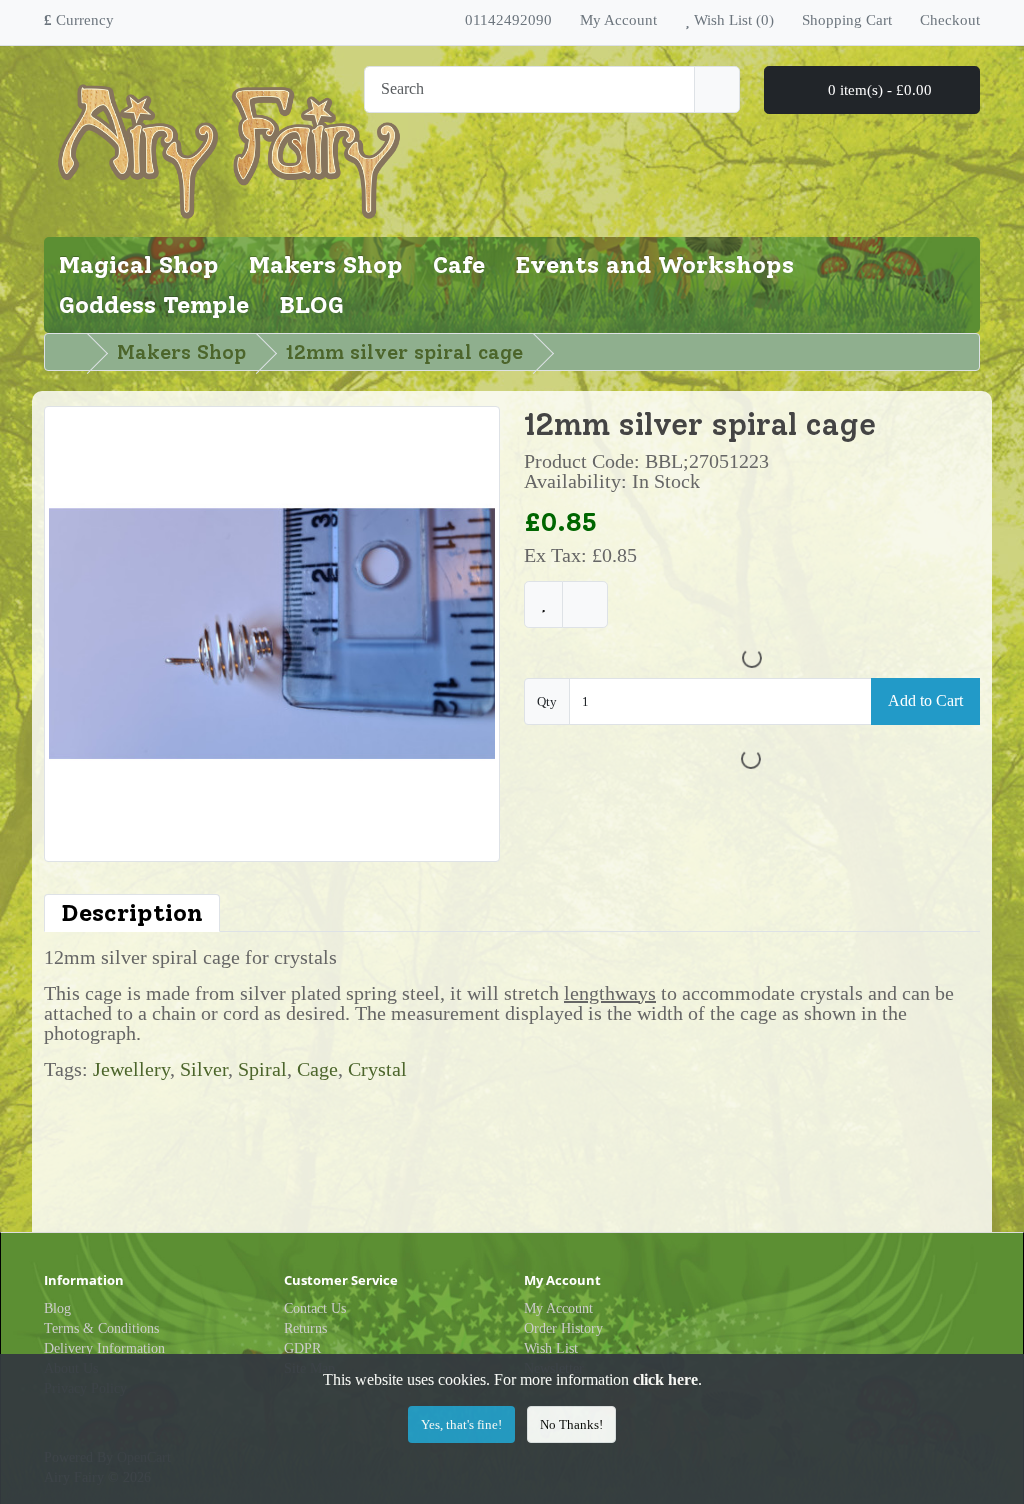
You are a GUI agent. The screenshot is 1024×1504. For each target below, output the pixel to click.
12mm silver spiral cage (404, 352)
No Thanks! (571, 1424)
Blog (57, 1308)
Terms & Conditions (101, 1328)
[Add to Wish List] (543, 604)
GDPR (302, 1348)
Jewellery (131, 1069)
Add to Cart (925, 701)
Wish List (551, 1348)
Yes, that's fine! (461, 1424)
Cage (317, 1069)
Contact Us (315, 1308)
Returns (305, 1328)
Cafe (459, 264)
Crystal (377, 1069)
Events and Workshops (654, 264)
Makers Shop (326, 264)
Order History (563, 1328)
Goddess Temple (154, 304)
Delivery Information (104, 1348)
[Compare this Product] (585, 604)
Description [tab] (132, 912)
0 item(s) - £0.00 (878, 90)
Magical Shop (139, 264)
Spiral (262, 1069)
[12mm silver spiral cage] (272, 639)
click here (665, 1379)
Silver (204, 1069)
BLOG (311, 304)
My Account (558, 1308)
